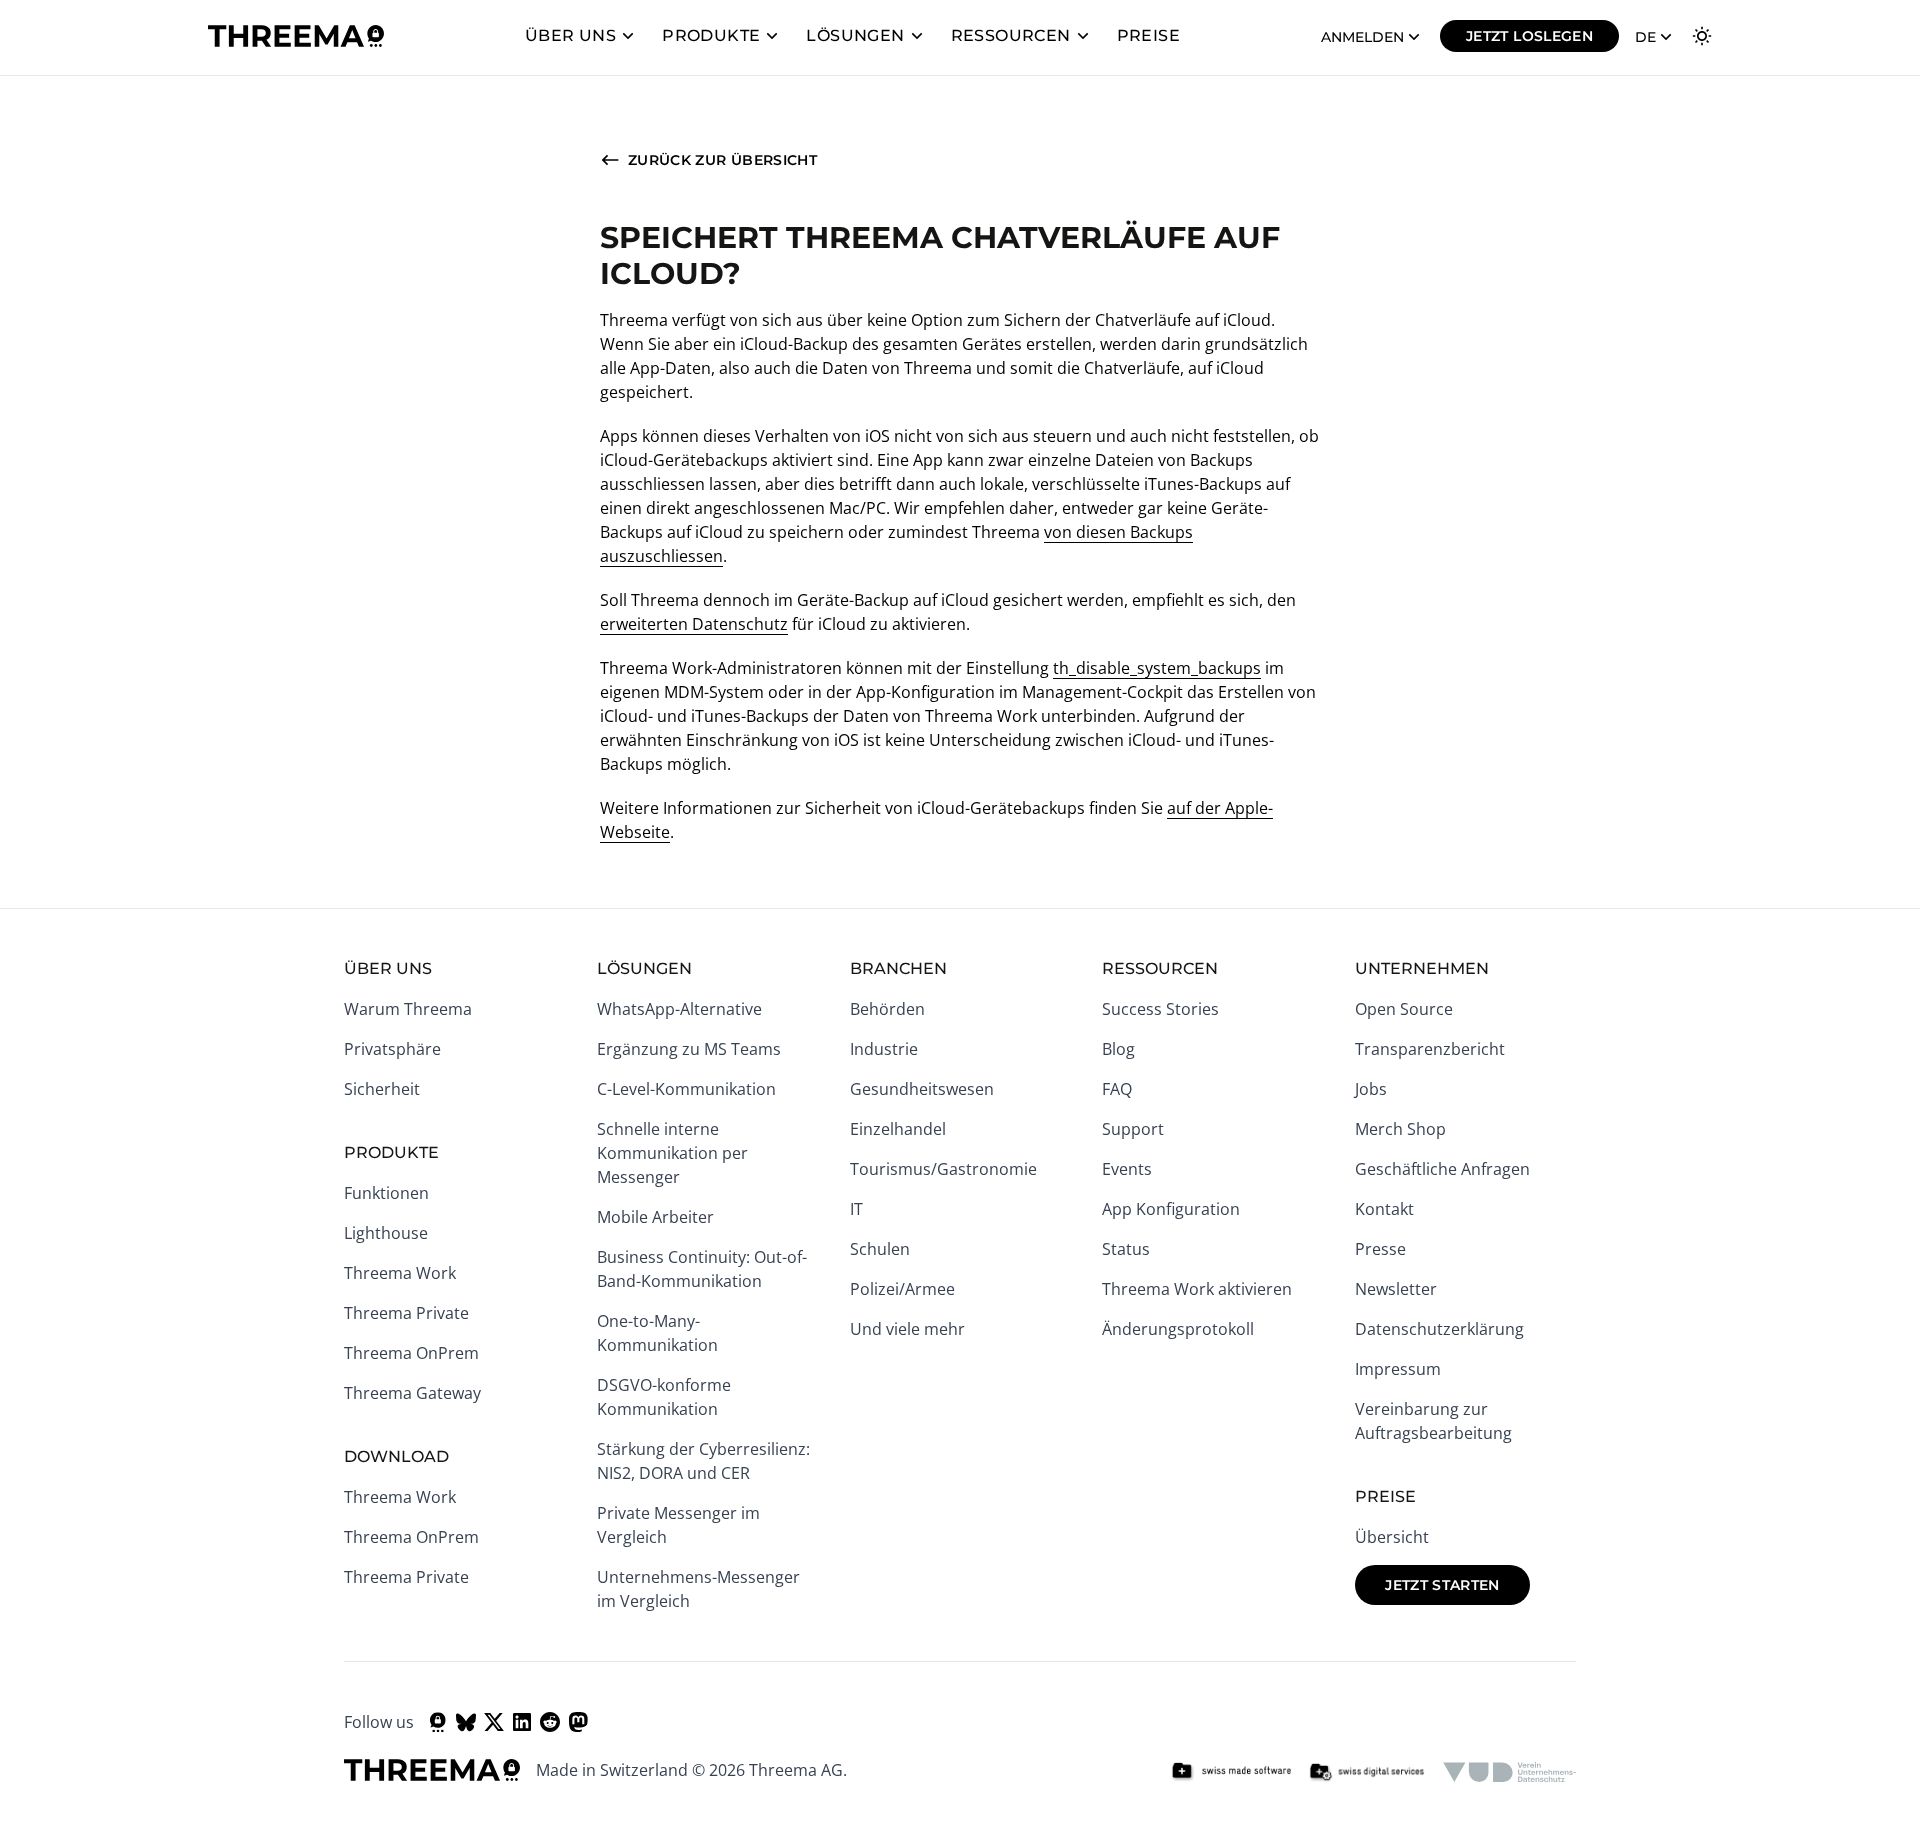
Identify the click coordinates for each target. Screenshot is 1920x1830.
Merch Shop (1400, 1129)
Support (1133, 1129)
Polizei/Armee (902, 1289)
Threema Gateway (412, 1393)
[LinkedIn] (522, 1722)
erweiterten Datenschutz (694, 624)
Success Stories (1160, 1009)
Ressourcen (1011, 35)
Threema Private (406, 1313)
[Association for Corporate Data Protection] (1509, 1772)
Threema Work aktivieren (1197, 1289)
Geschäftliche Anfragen (1442, 1169)
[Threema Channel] (438, 1722)
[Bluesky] (466, 1722)
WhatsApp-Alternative (679, 1009)
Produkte (711, 35)
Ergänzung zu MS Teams (689, 1049)
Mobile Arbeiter (655, 1217)
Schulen (880, 1249)
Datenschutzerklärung (1439, 1329)
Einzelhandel (898, 1129)
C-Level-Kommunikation (686, 1089)
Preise (1148, 35)
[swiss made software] (1231, 1772)
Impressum (1398, 1369)
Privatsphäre (392, 1049)
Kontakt (1384, 1209)
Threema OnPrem (411, 1353)
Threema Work (400, 1273)
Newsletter (1396, 1289)
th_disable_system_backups (1157, 668)
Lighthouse (386, 1233)
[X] (494, 1722)
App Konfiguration (1171, 1209)
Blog (1118, 1049)
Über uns (570, 35)
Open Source (1404, 1009)
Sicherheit (382, 1089)
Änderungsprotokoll (1178, 1329)
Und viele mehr (907, 1329)
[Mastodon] (578, 1722)
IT (856, 1209)
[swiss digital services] (1367, 1772)
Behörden (887, 1009)
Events (1127, 1169)
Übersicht (1392, 1537)
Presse (1380, 1249)
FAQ (1117, 1089)
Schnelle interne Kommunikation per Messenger (672, 1153)
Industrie (884, 1049)
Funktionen (386, 1193)
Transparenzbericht (1430, 1049)
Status (1126, 1249)
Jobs (1371, 1089)
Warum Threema (408, 1009)
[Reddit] (550, 1722)
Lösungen (855, 35)
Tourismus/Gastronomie (943, 1169)
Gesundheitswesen (922, 1089)
